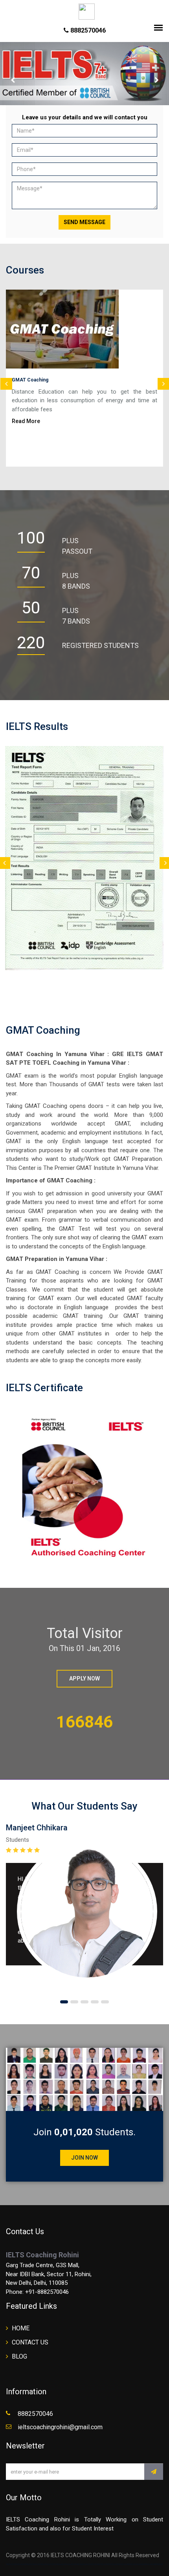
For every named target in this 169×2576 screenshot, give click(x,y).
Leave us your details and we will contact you (85, 117)
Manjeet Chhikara (37, 1828)
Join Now (84, 2158)
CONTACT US (30, 2342)
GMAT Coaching (30, 380)
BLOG (19, 2356)
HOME (21, 2328)
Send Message (84, 222)
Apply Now (84, 1678)
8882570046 (87, 30)
